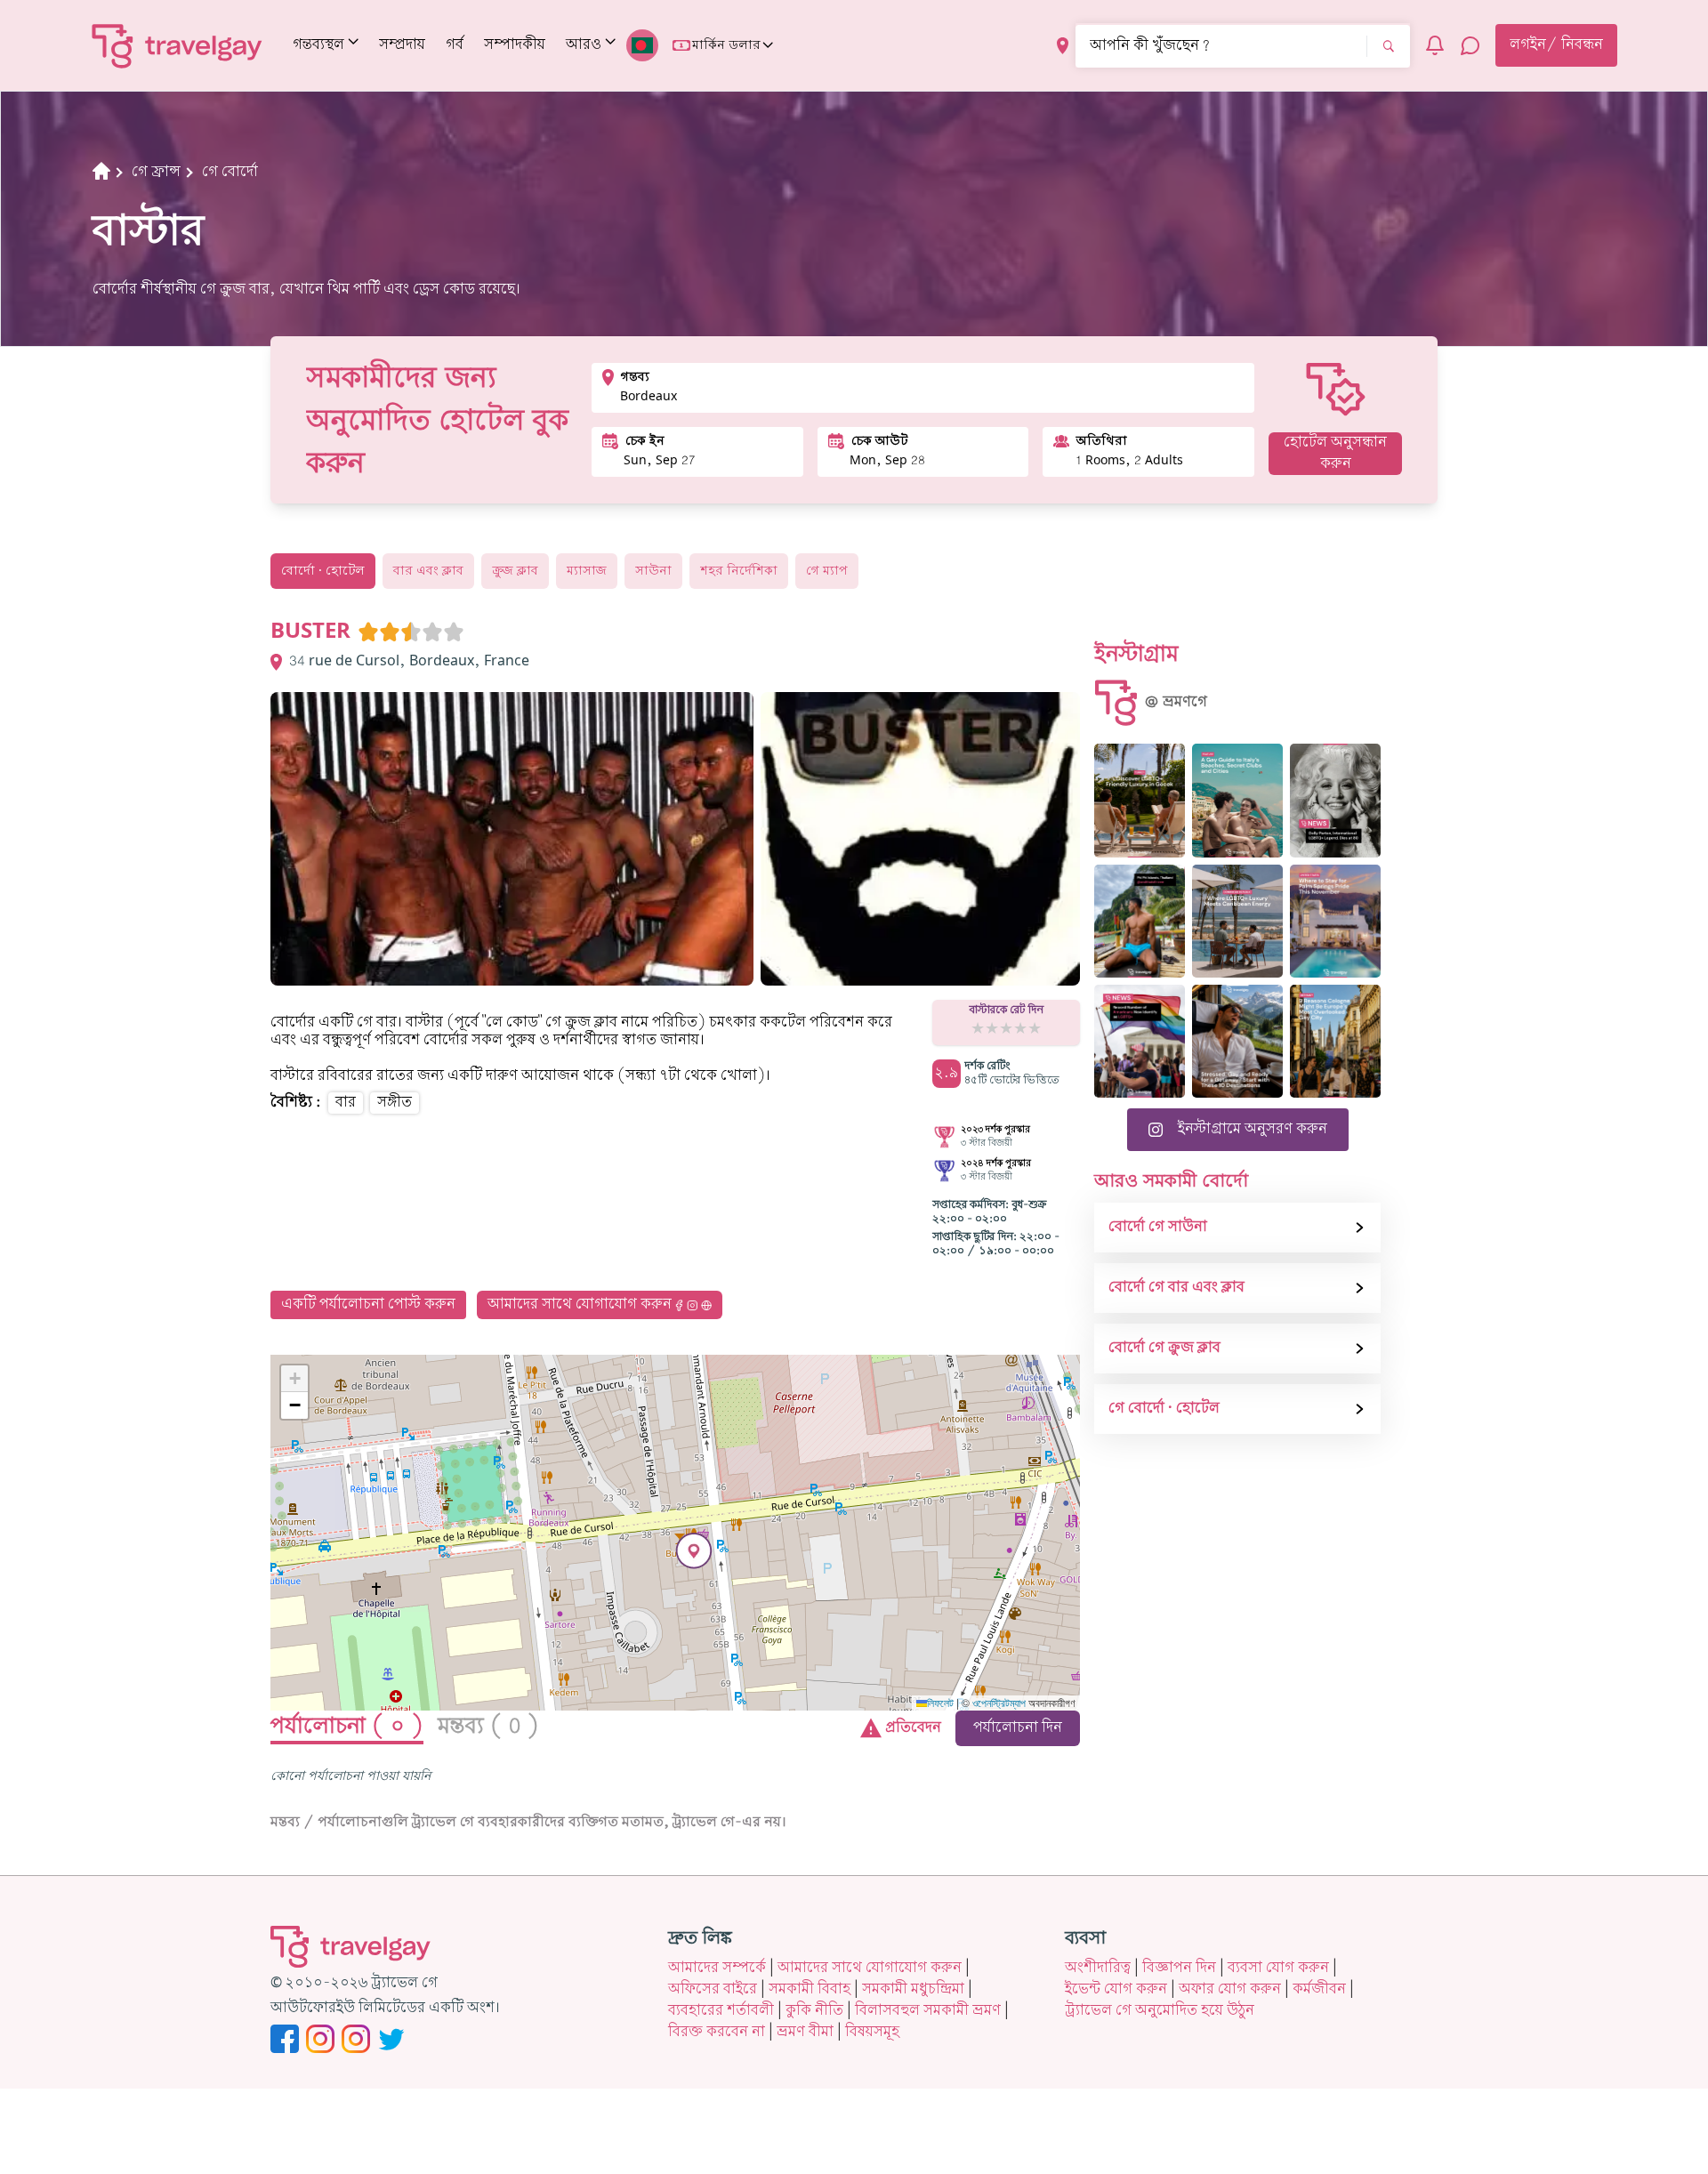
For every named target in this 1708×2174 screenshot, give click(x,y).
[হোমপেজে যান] (177, 45)
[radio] (368, 632)
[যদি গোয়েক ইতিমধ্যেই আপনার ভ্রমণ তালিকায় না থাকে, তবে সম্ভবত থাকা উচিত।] (1140, 800)
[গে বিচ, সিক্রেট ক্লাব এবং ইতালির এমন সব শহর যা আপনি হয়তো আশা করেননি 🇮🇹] (1237, 800)
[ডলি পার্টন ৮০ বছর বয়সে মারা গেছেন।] (1335, 800)
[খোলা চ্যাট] (1470, 45)
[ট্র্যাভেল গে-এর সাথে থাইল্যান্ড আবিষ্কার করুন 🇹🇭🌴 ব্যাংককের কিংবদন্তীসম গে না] (1140, 921)
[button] (694, 1551)
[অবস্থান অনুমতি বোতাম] (1063, 46)
